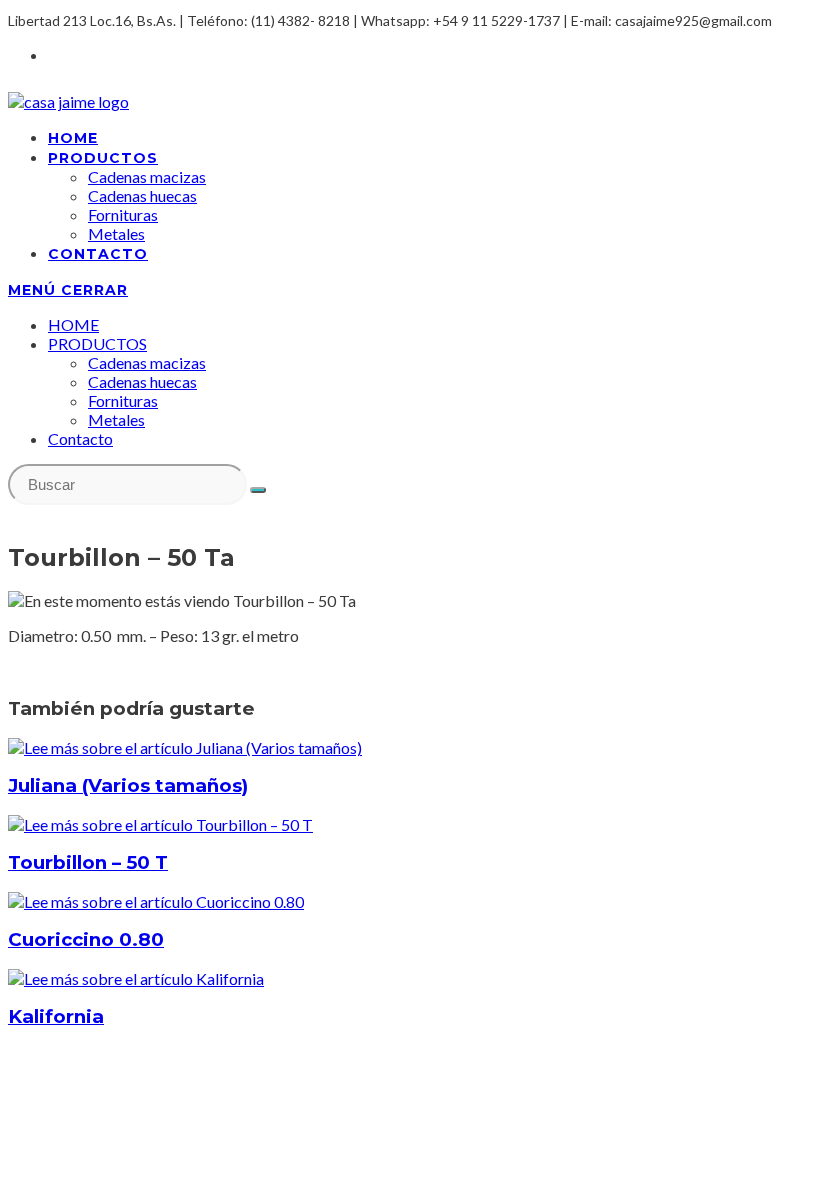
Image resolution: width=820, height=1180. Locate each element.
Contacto (80, 438)
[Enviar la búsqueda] (258, 490)
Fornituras (123, 400)
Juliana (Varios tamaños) (128, 785)
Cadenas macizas (147, 362)
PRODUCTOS (97, 343)
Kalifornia (56, 1016)
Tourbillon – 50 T (88, 862)
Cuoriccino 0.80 (86, 939)
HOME (73, 324)
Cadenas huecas (142, 381)
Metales (116, 419)
